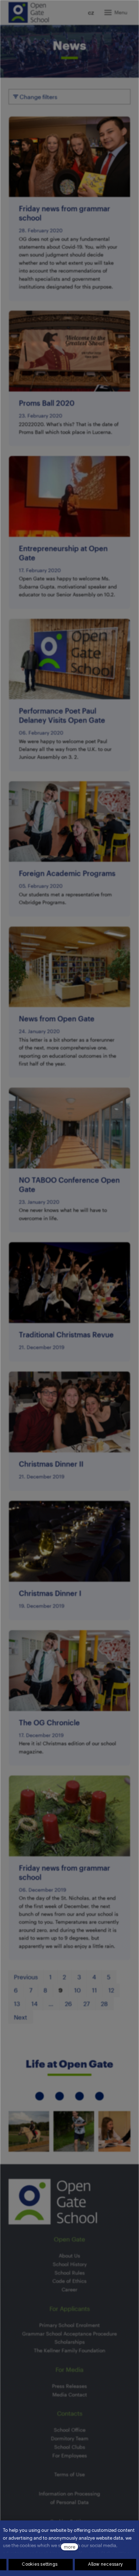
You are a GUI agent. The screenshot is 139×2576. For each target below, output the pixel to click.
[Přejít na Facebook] (60, 2096)
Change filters (38, 97)
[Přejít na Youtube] (99, 2096)
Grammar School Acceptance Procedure (69, 2334)
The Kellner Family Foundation (69, 2350)
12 (111, 1990)
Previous (26, 1977)
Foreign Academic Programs (67, 873)
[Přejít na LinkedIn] (79, 2096)
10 (78, 1990)
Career (69, 2289)
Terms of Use (69, 2474)
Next (20, 2017)
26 (68, 2004)
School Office (70, 2430)
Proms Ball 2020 (47, 403)
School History (70, 2264)
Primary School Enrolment (69, 2325)
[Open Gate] (29, 12)
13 (17, 2004)
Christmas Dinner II (51, 1464)
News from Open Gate (57, 1019)
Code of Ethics (69, 2281)
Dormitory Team (70, 2438)
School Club (68, 2447)
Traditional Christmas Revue (66, 1334)
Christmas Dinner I (50, 1593)
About (66, 2256)
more (69, 2547)
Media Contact (70, 2394)
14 (34, 2004)
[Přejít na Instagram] (40, 2096)
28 (104, 2004)
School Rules (70, 2273)
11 (94, 1990)
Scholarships (70, 2342)
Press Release (68, 2386)
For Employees (70, 2455)
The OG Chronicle (49, 1722)
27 (87, 2004)
